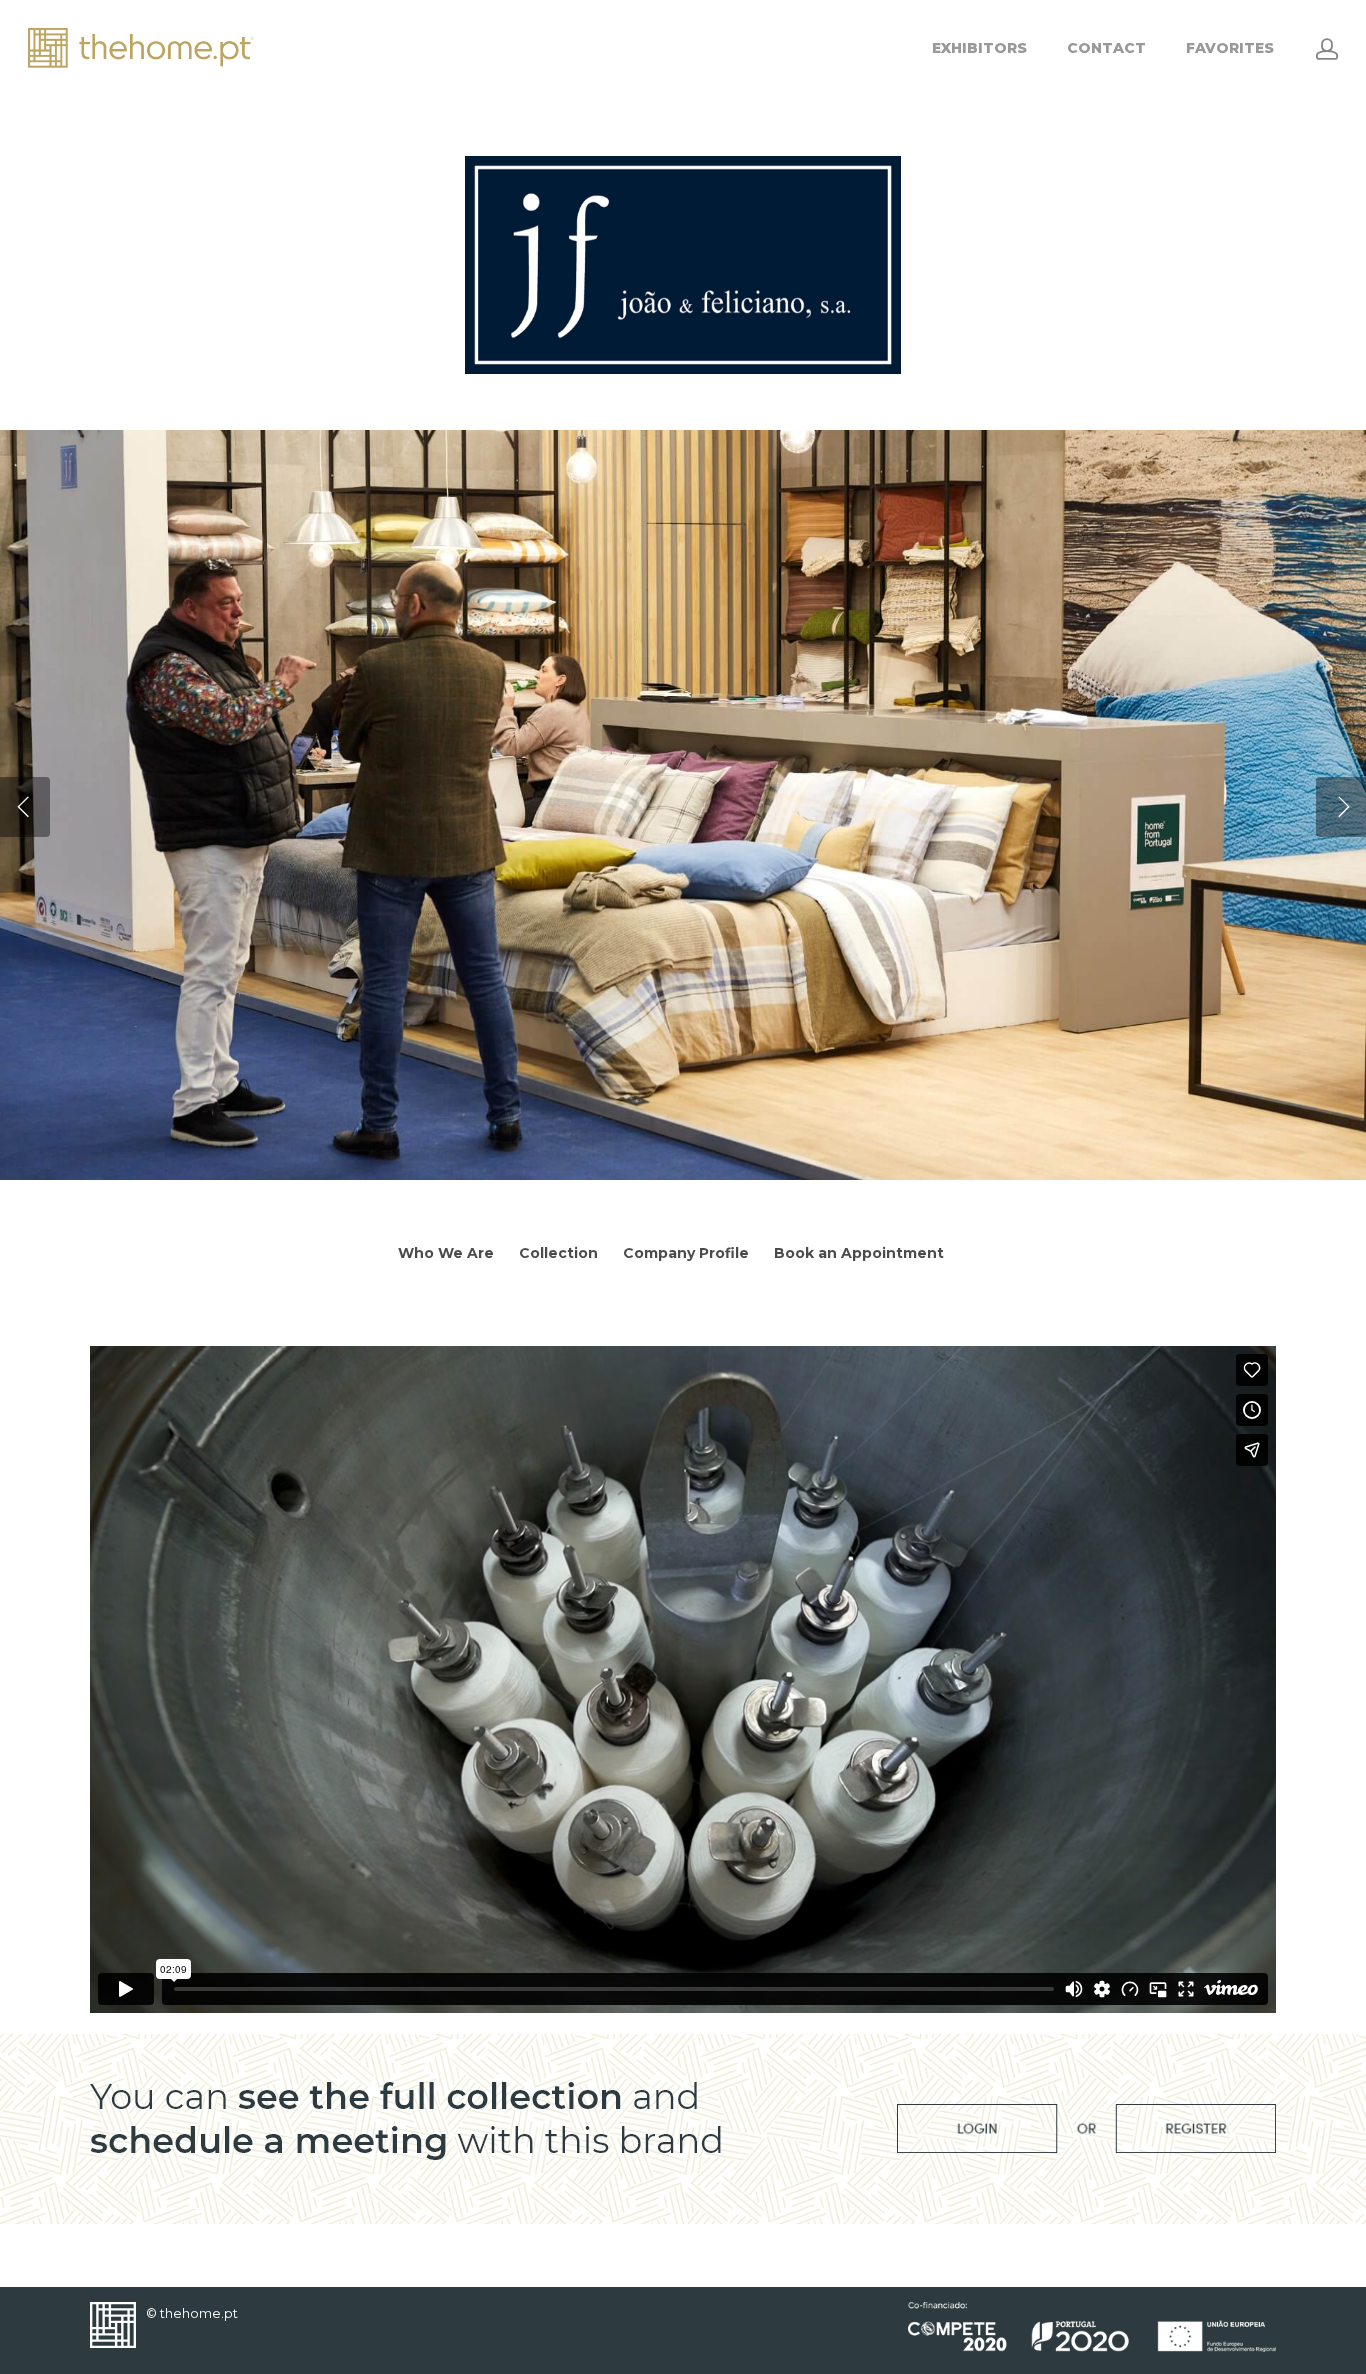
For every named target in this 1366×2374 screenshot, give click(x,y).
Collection (558, 1253)
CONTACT (1106, 48)
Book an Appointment (859, 1253)
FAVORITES (1230, 48)
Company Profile (686, 1253)
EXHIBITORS (979, 48)
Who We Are (446, 1253)
